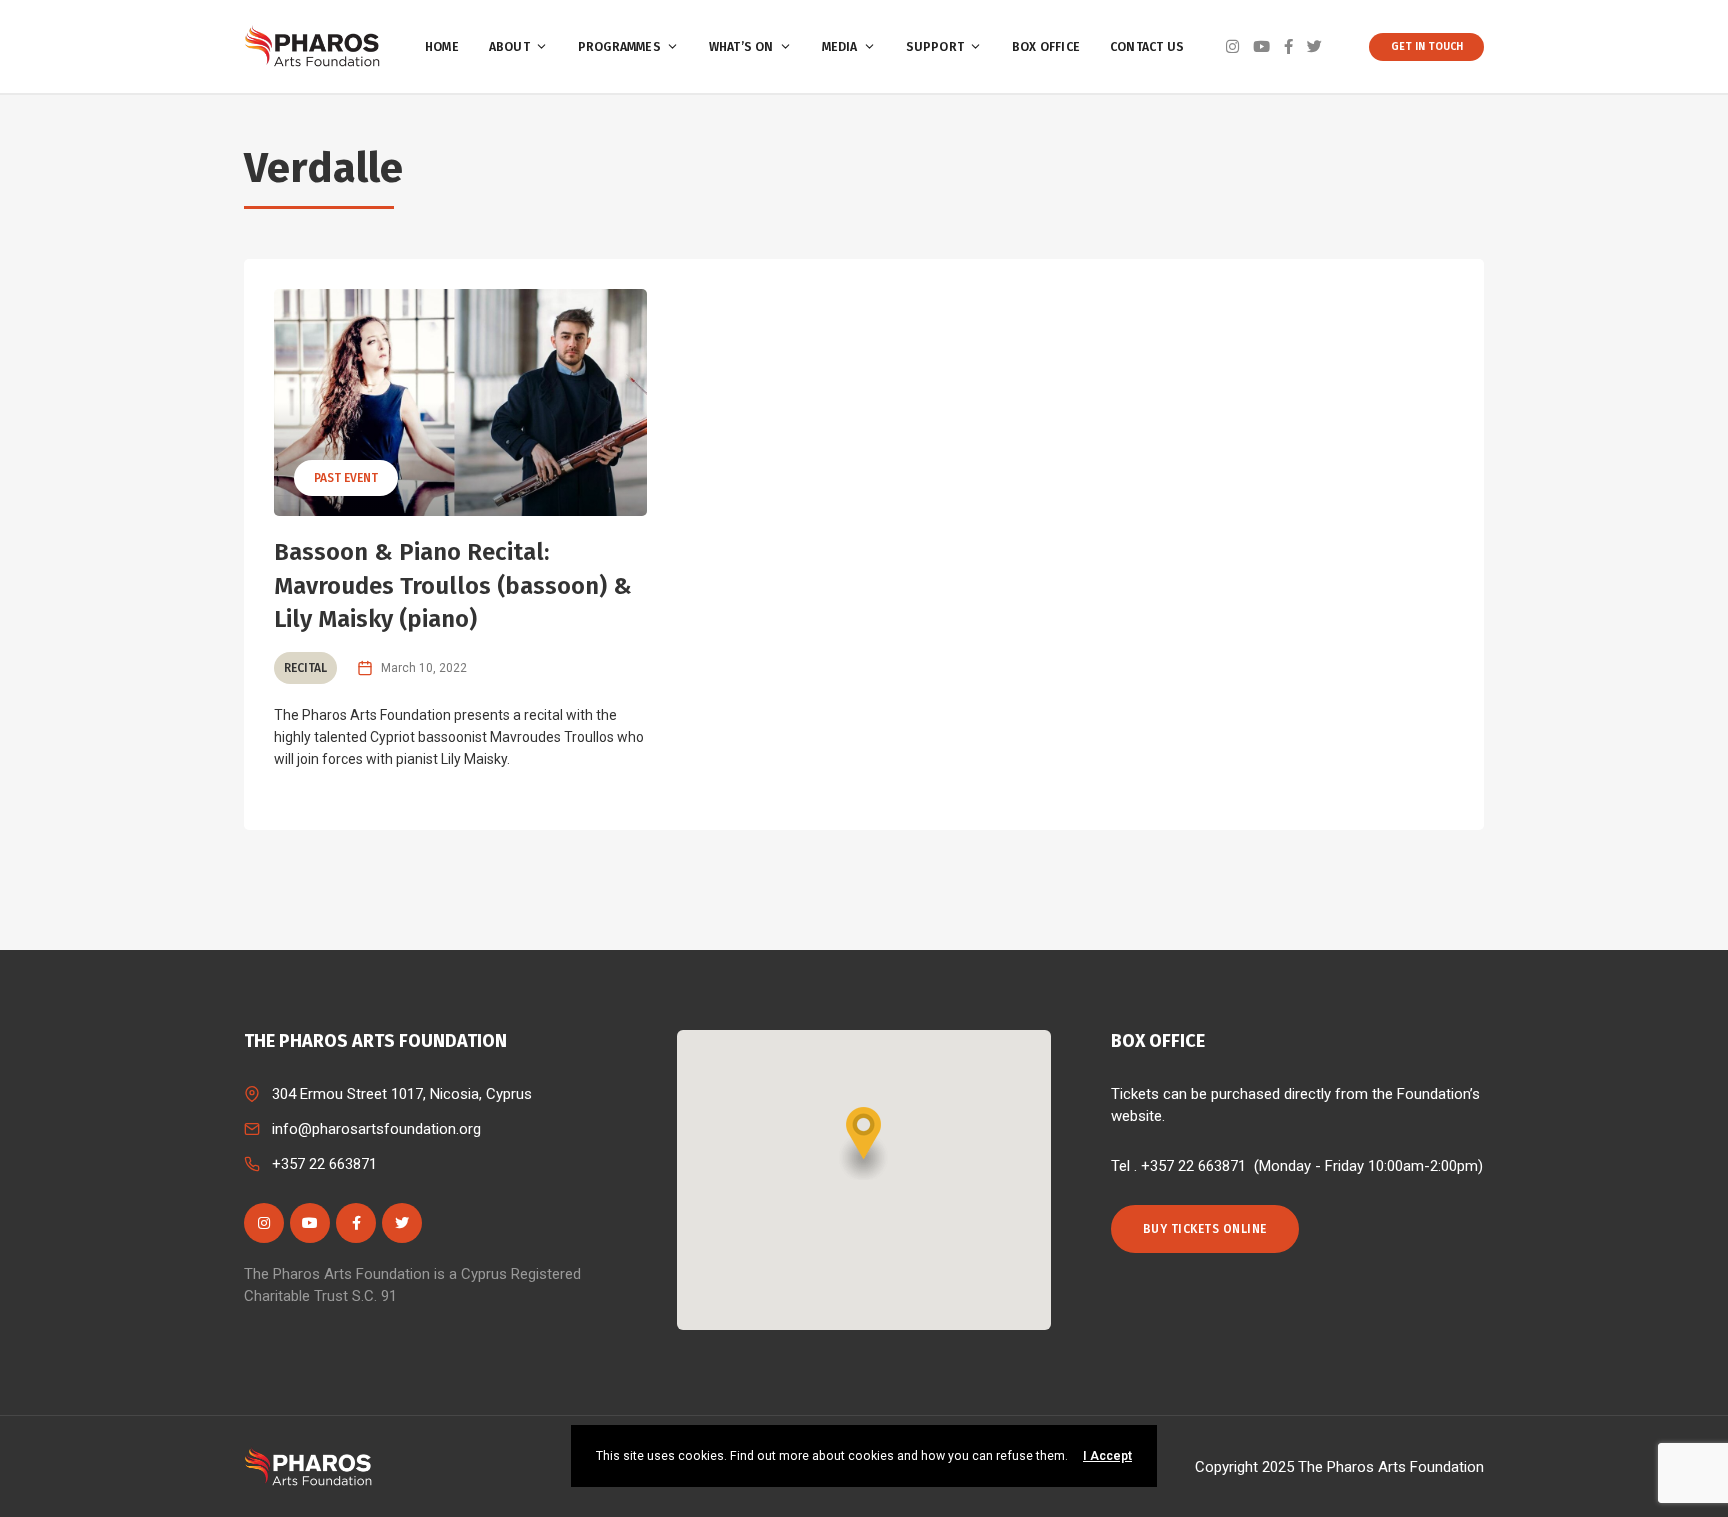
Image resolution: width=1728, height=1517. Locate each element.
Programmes (619, 47)
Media (840, 47)
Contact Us (1147, 47)
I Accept (1107, 1456)
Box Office (1046, 47)
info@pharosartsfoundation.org (376, 1129)
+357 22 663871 (324, 1164)
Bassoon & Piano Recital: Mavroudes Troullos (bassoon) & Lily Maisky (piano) (453, 585)
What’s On (741, 47)
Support (935, 47)
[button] (864, 1143)
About (509, 47)
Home (442, 47)
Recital (305, 668)
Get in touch (1427, 46)
